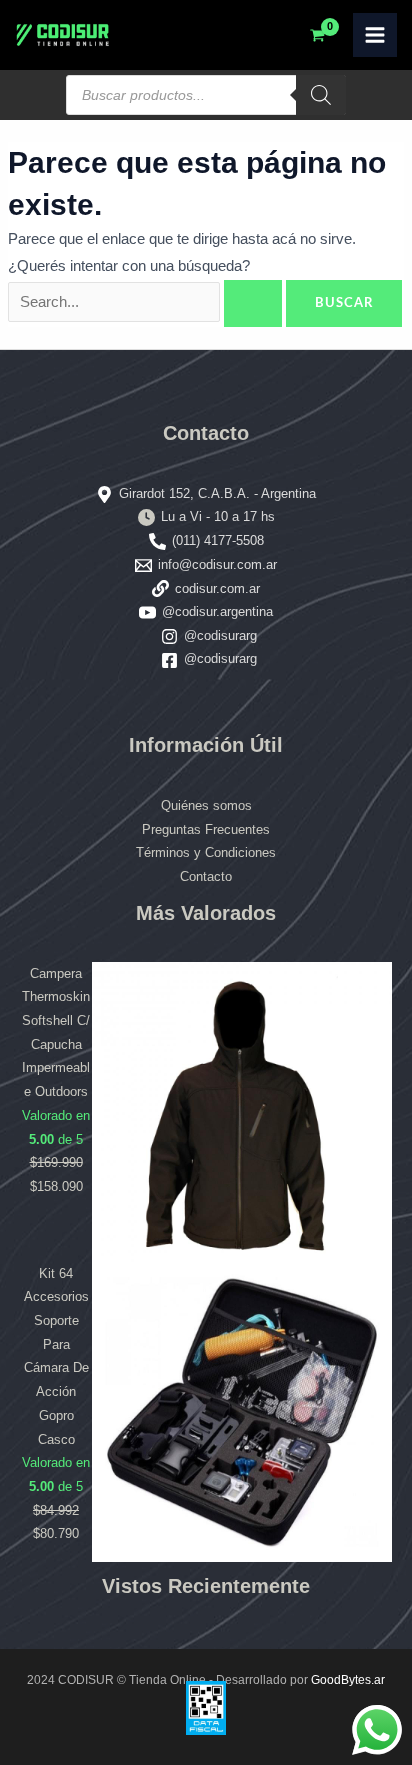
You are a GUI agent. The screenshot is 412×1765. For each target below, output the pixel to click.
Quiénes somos (206, 805)
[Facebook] (169, 660)
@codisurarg (220, 635)
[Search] (321, 95)
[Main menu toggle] (375, 35)
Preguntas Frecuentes (206, 829)
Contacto (206, 876)
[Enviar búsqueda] (253, 303)
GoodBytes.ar (348, 1680)
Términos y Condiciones (206, 852)
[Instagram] (169, 636)
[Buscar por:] (147, 302)
